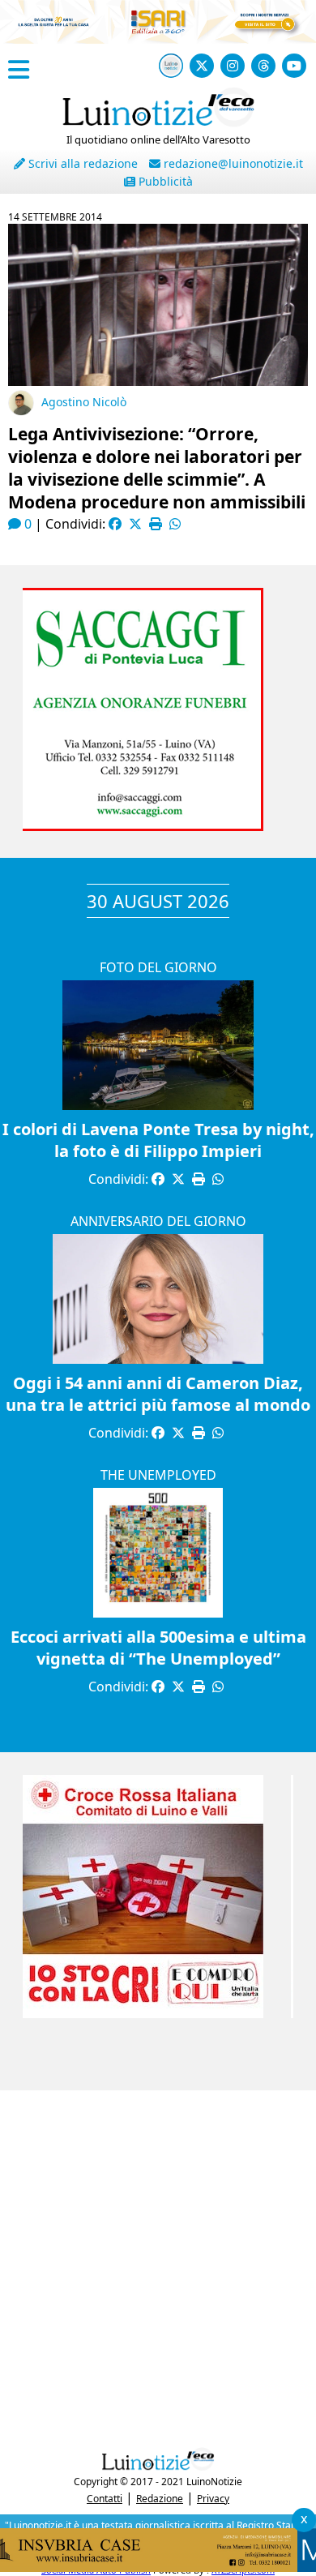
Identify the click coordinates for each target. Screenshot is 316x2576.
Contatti (105, 2499)
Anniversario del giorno (158, 1221)
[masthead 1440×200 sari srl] (158, 39)
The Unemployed (158, 1475)
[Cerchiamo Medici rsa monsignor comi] (158, 2013)
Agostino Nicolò (84, 402)
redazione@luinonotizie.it (232, 163)
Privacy (213, 2499)
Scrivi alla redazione (81, 163)
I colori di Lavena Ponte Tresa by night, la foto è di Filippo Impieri (158, 1140)
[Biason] (158, 778)
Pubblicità (164, 181)
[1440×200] (158, 2567)
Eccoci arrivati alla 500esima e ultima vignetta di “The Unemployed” (158, 1648)
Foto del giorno (158, 967)
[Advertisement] (158, 2265)
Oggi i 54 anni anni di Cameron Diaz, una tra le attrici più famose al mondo (158, 1394)
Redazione (160, 2499)
